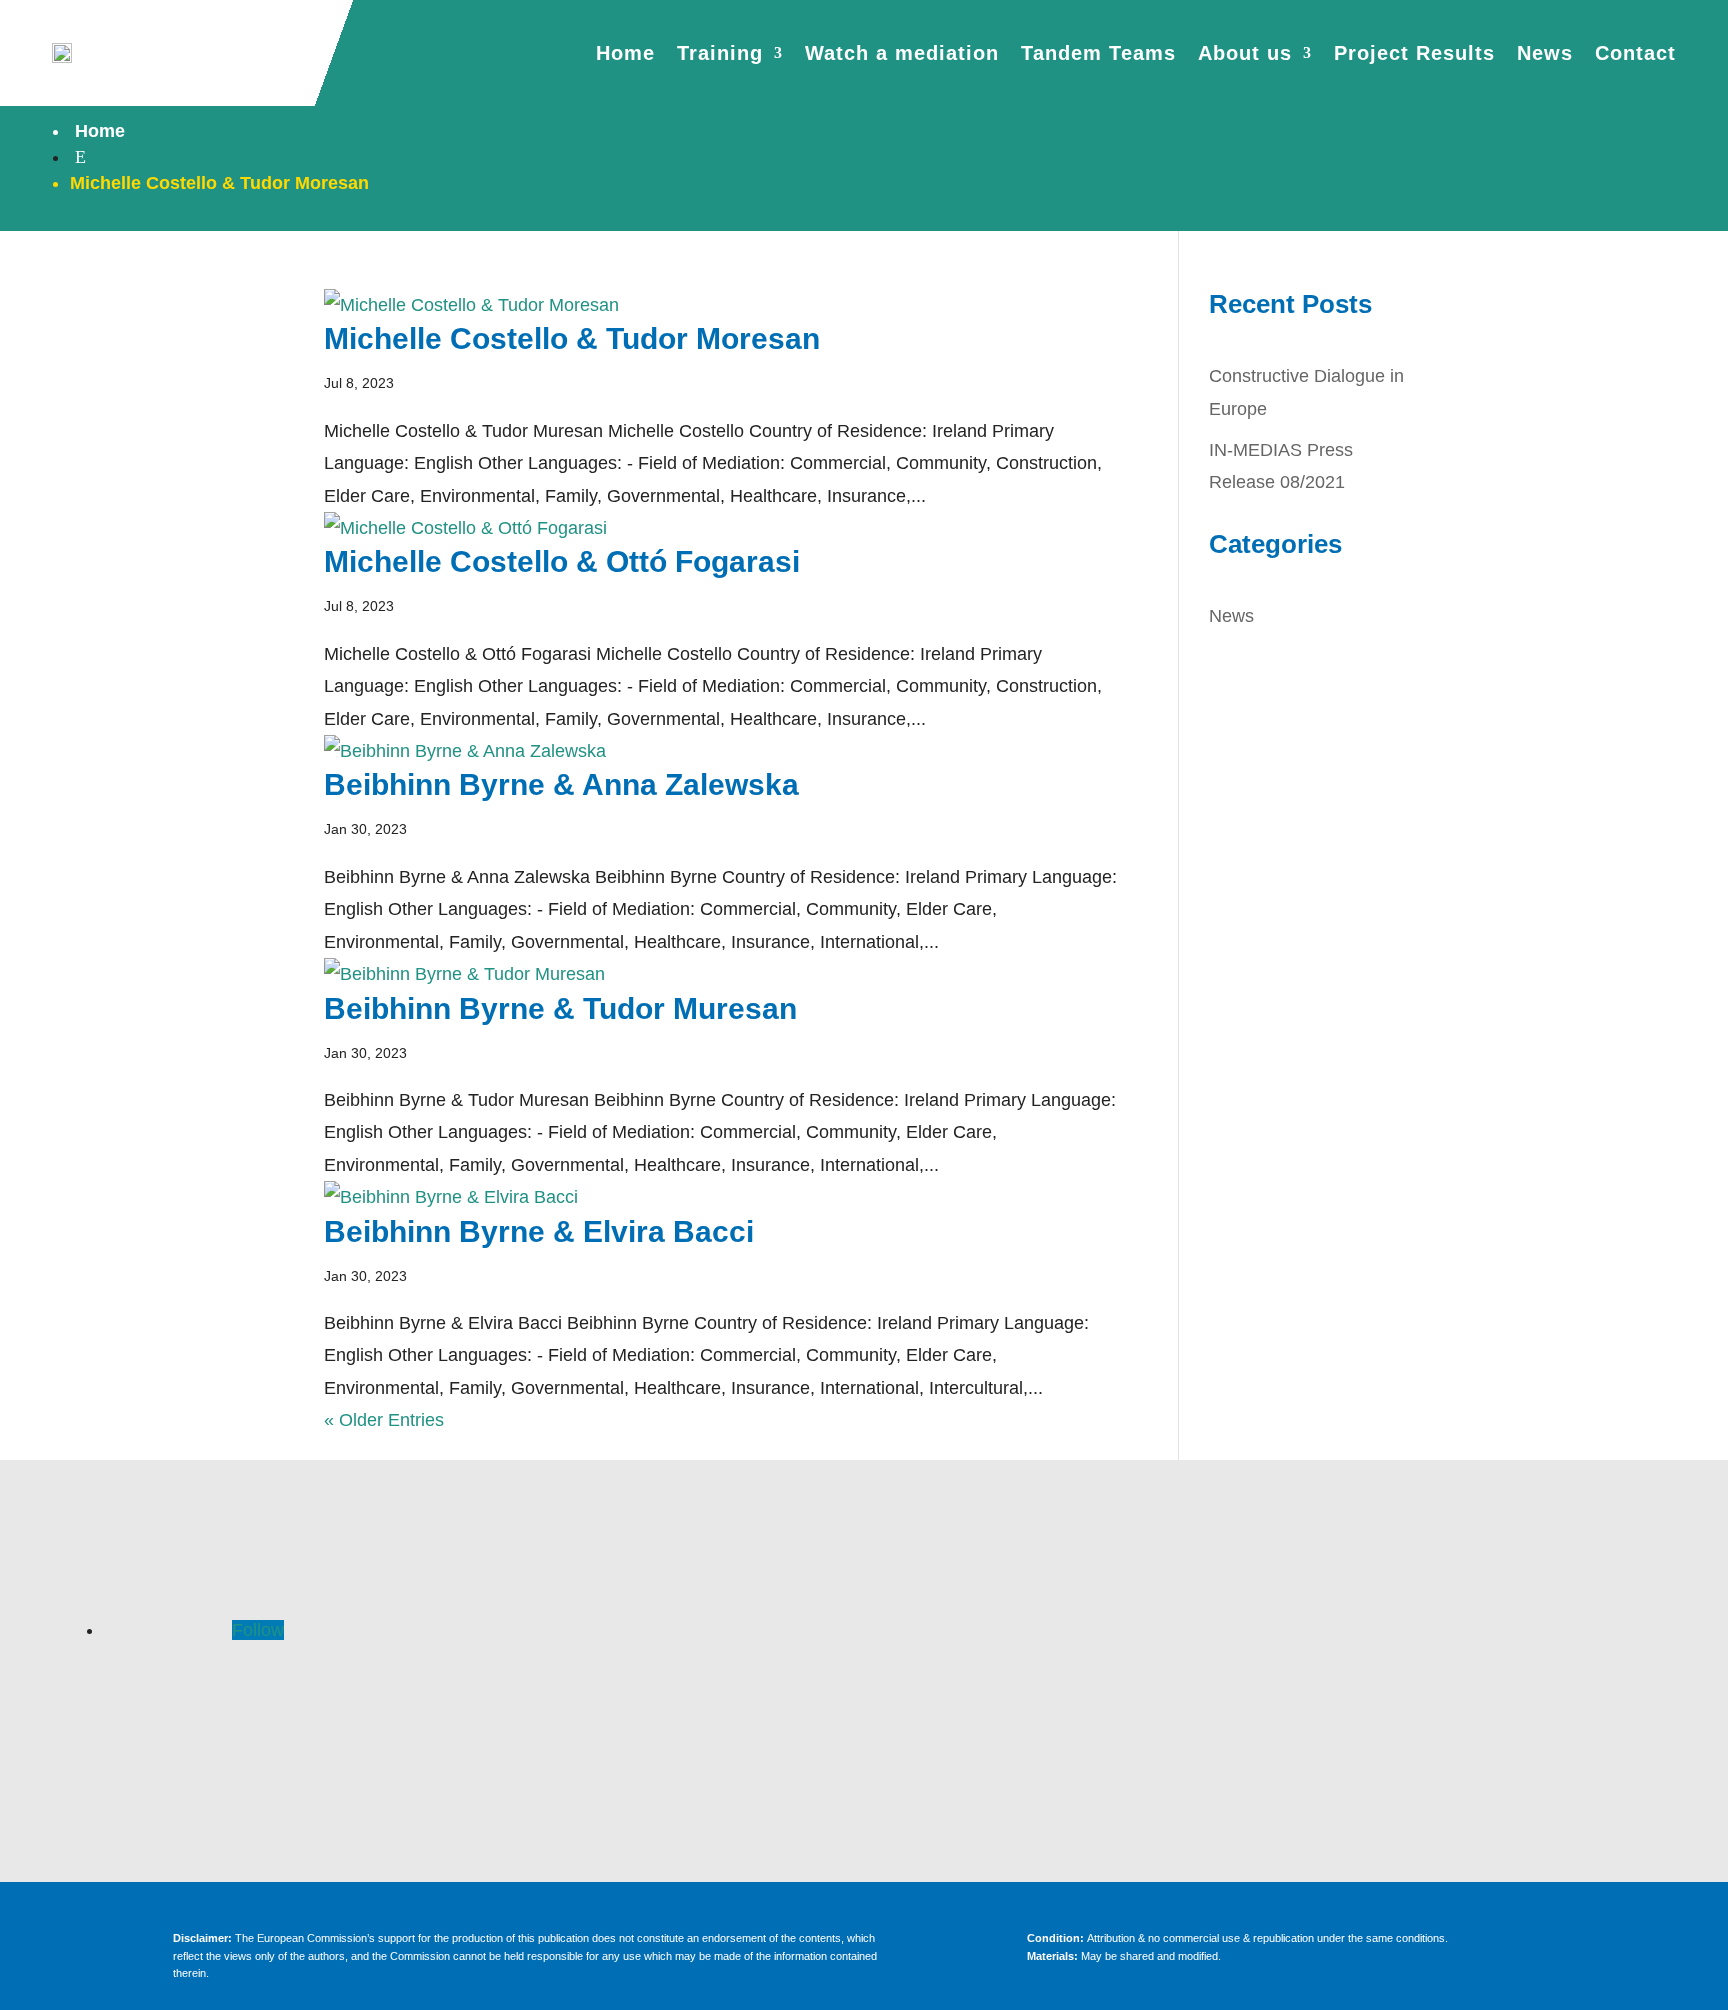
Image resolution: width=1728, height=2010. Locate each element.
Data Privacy (1479, 1666)
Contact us (1069, 1738)
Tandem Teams (1098, 53)
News (1545, 53)
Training (720, 53)
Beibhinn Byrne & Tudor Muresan (560, 1008)
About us (1245, 53)
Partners (658, 1738)
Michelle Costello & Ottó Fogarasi (562, 561)
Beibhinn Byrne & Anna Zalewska (561, 784)
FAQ (659, 1630)
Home (625, 53)
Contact (1635, 53)
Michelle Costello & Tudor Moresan (572, 338)
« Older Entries (384, 1420)
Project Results (1414, 53)
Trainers (659, 1702)
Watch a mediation (902, 53)
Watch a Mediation (1069, 1666)
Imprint (1479, 1630)
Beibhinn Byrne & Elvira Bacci (539, 1231)
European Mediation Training (1069, 1630)
